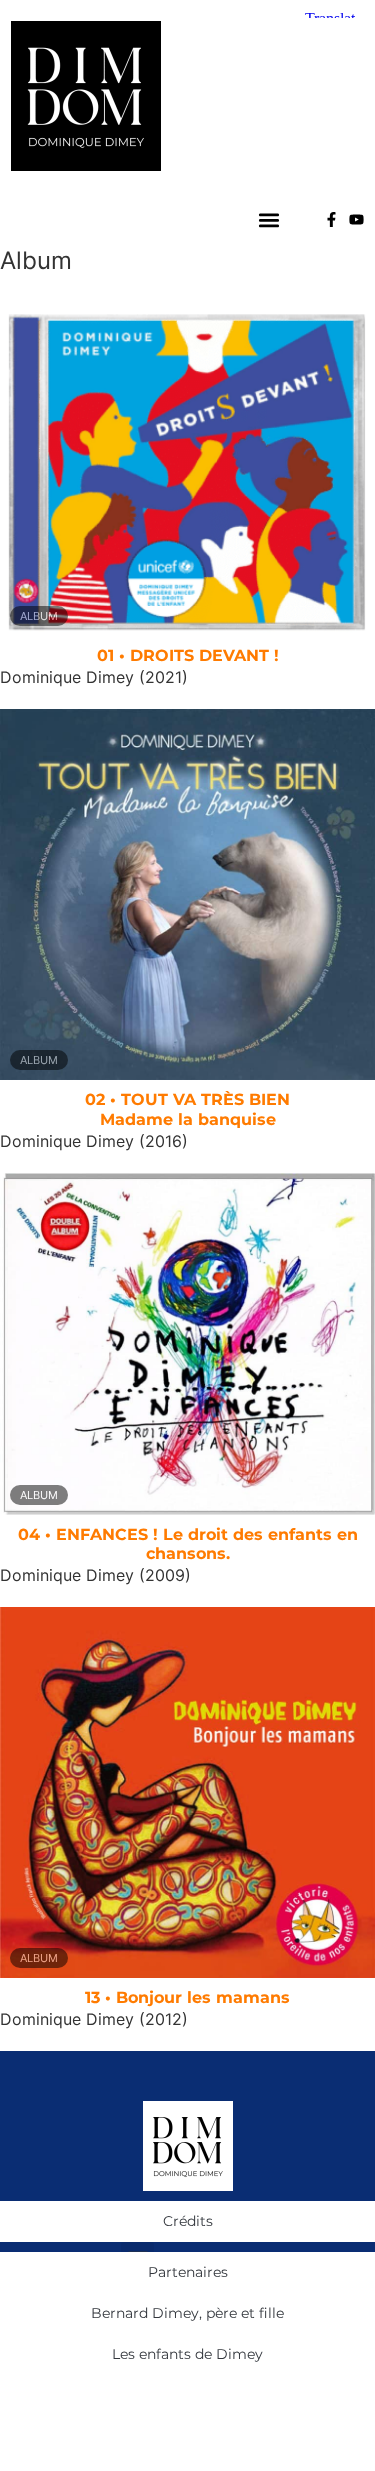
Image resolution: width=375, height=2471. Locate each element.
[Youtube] (356, 219)
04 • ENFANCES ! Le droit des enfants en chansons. (188, 1544)
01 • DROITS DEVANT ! (188, 655)
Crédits (188, 2221)
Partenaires (188, 2272)
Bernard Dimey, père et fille (187, 2313)
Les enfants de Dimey (187, 2354)
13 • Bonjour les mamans (187, 1997)
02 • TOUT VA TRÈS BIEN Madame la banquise (187, 1109)
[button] (269, 219)
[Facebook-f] (331, 219)
